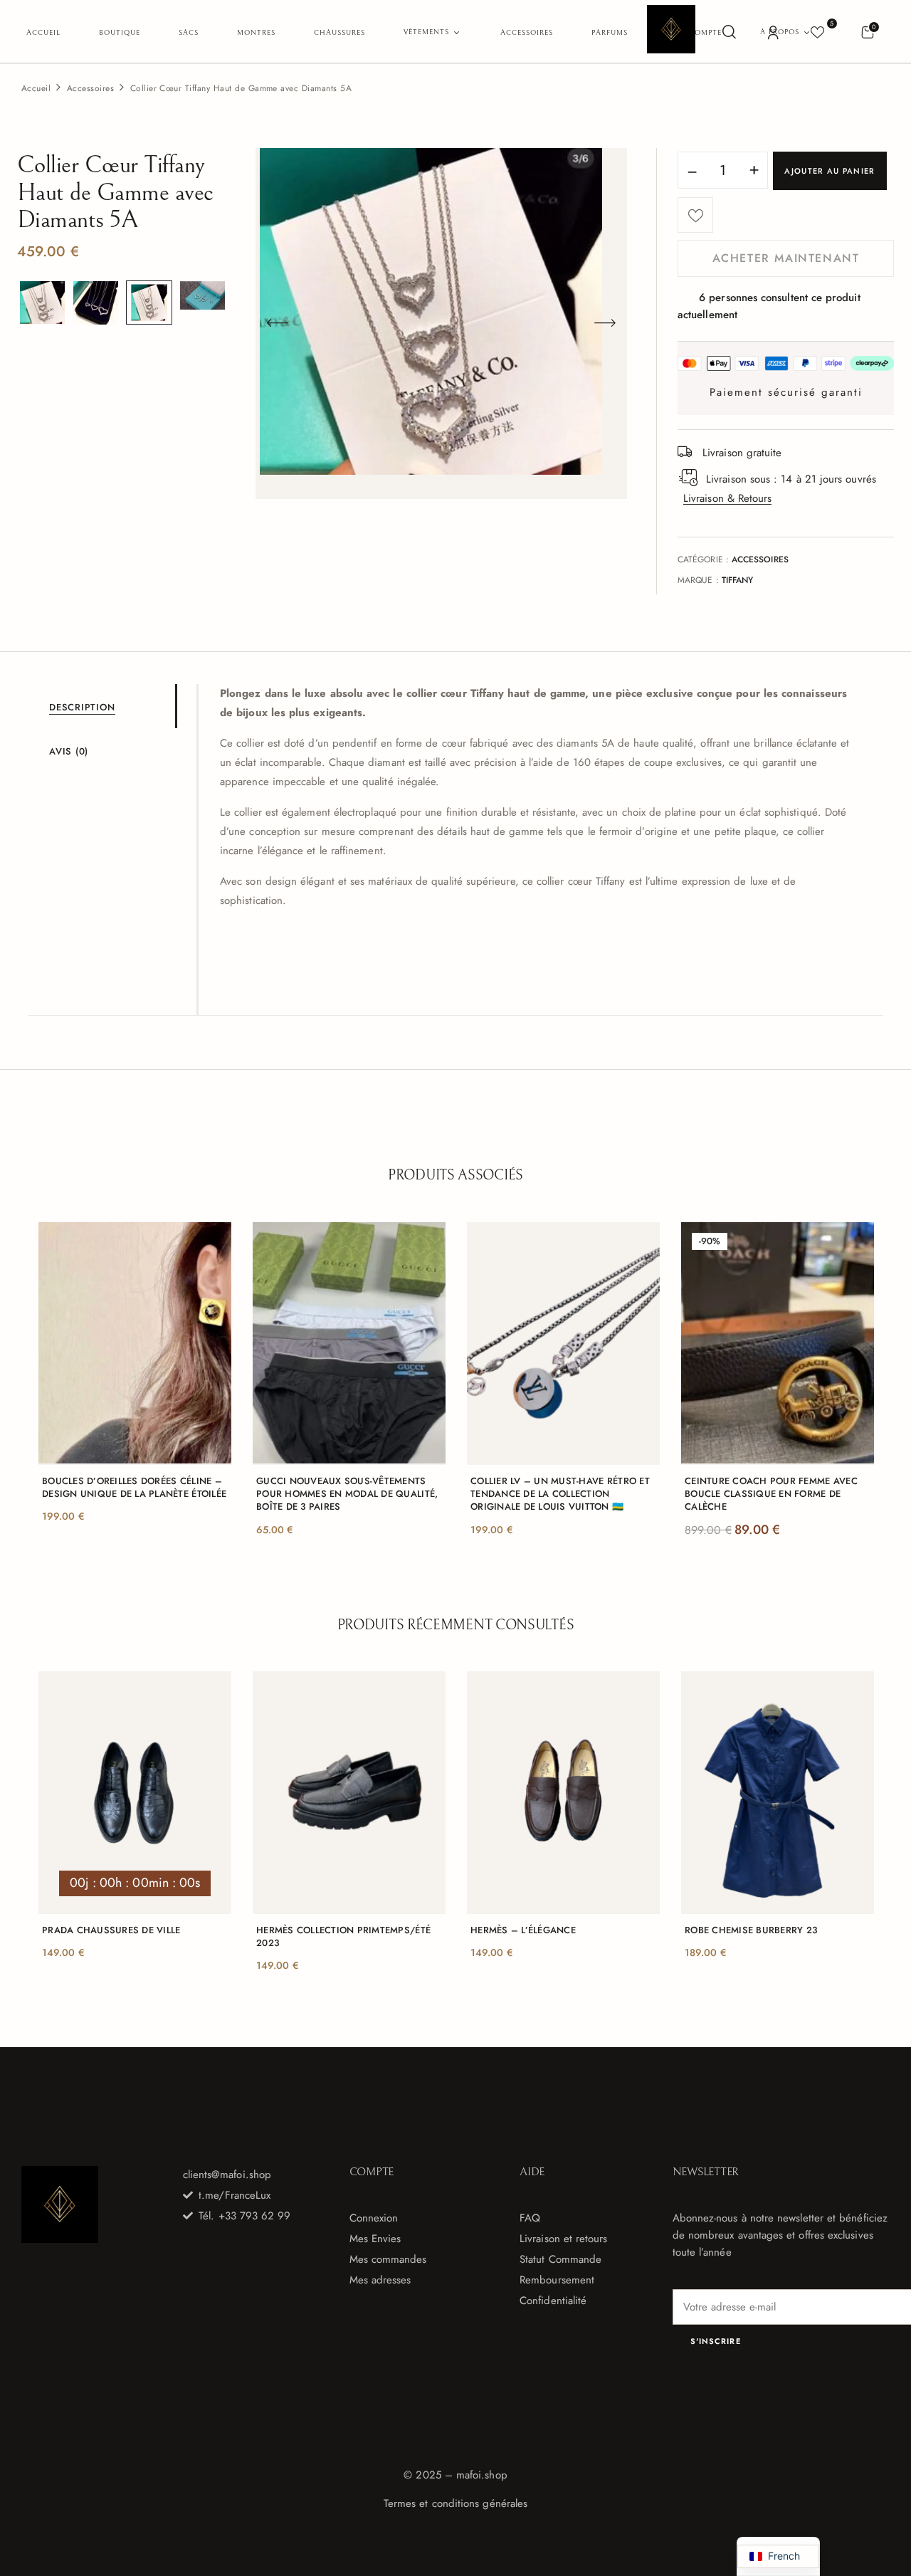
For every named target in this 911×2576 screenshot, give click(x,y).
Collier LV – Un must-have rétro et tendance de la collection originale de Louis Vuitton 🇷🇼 (560, 1494)
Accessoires (90, 88)
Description (82, 707)
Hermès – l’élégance (523, 1930)
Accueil (36, 88)
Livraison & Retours (727, 498)
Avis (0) (69, 751)
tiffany (738, 580)
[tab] (112, 706)
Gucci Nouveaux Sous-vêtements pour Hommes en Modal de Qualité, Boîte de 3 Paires (347, 1494)
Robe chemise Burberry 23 (751, 1930)
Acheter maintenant (786, 258)
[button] (867, 32)
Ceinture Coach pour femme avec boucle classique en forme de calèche (771, 1494)
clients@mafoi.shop (227, 2175)
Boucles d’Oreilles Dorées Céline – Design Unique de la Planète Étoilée (134, 1488)
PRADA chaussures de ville (111, 1930)
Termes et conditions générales (455, 2503)
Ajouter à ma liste (695, 215)
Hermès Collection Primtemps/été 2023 (343, 1937)
